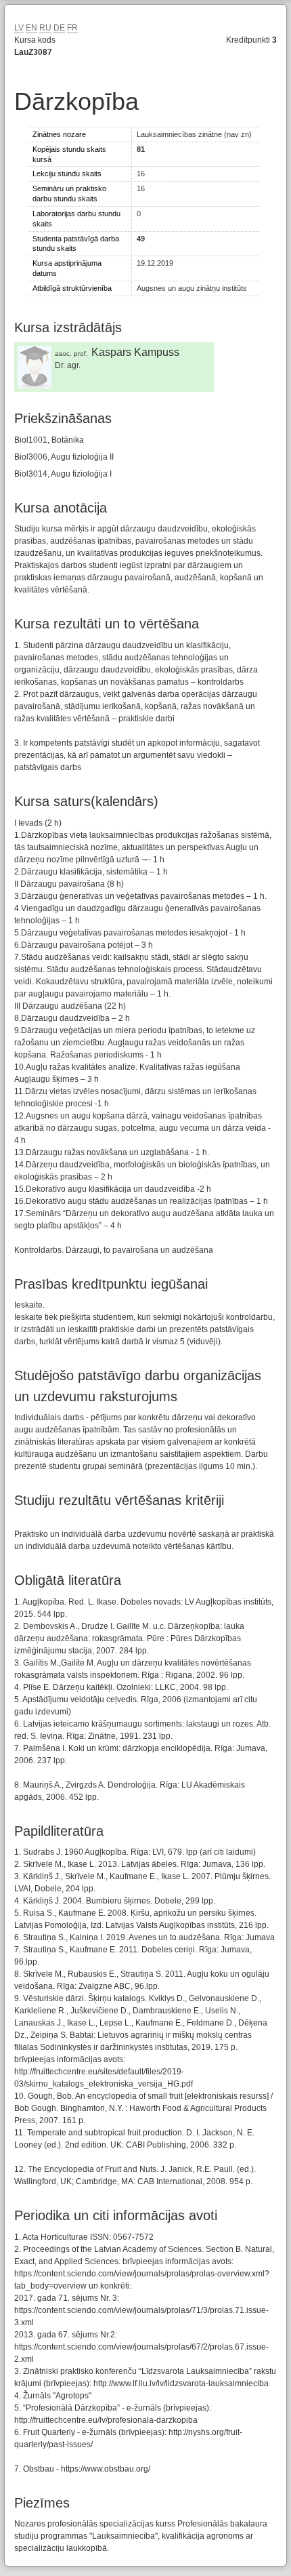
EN (31, 28)
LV (19, 28)
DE (59, 28)
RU (45, 28)
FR (72, 28)
